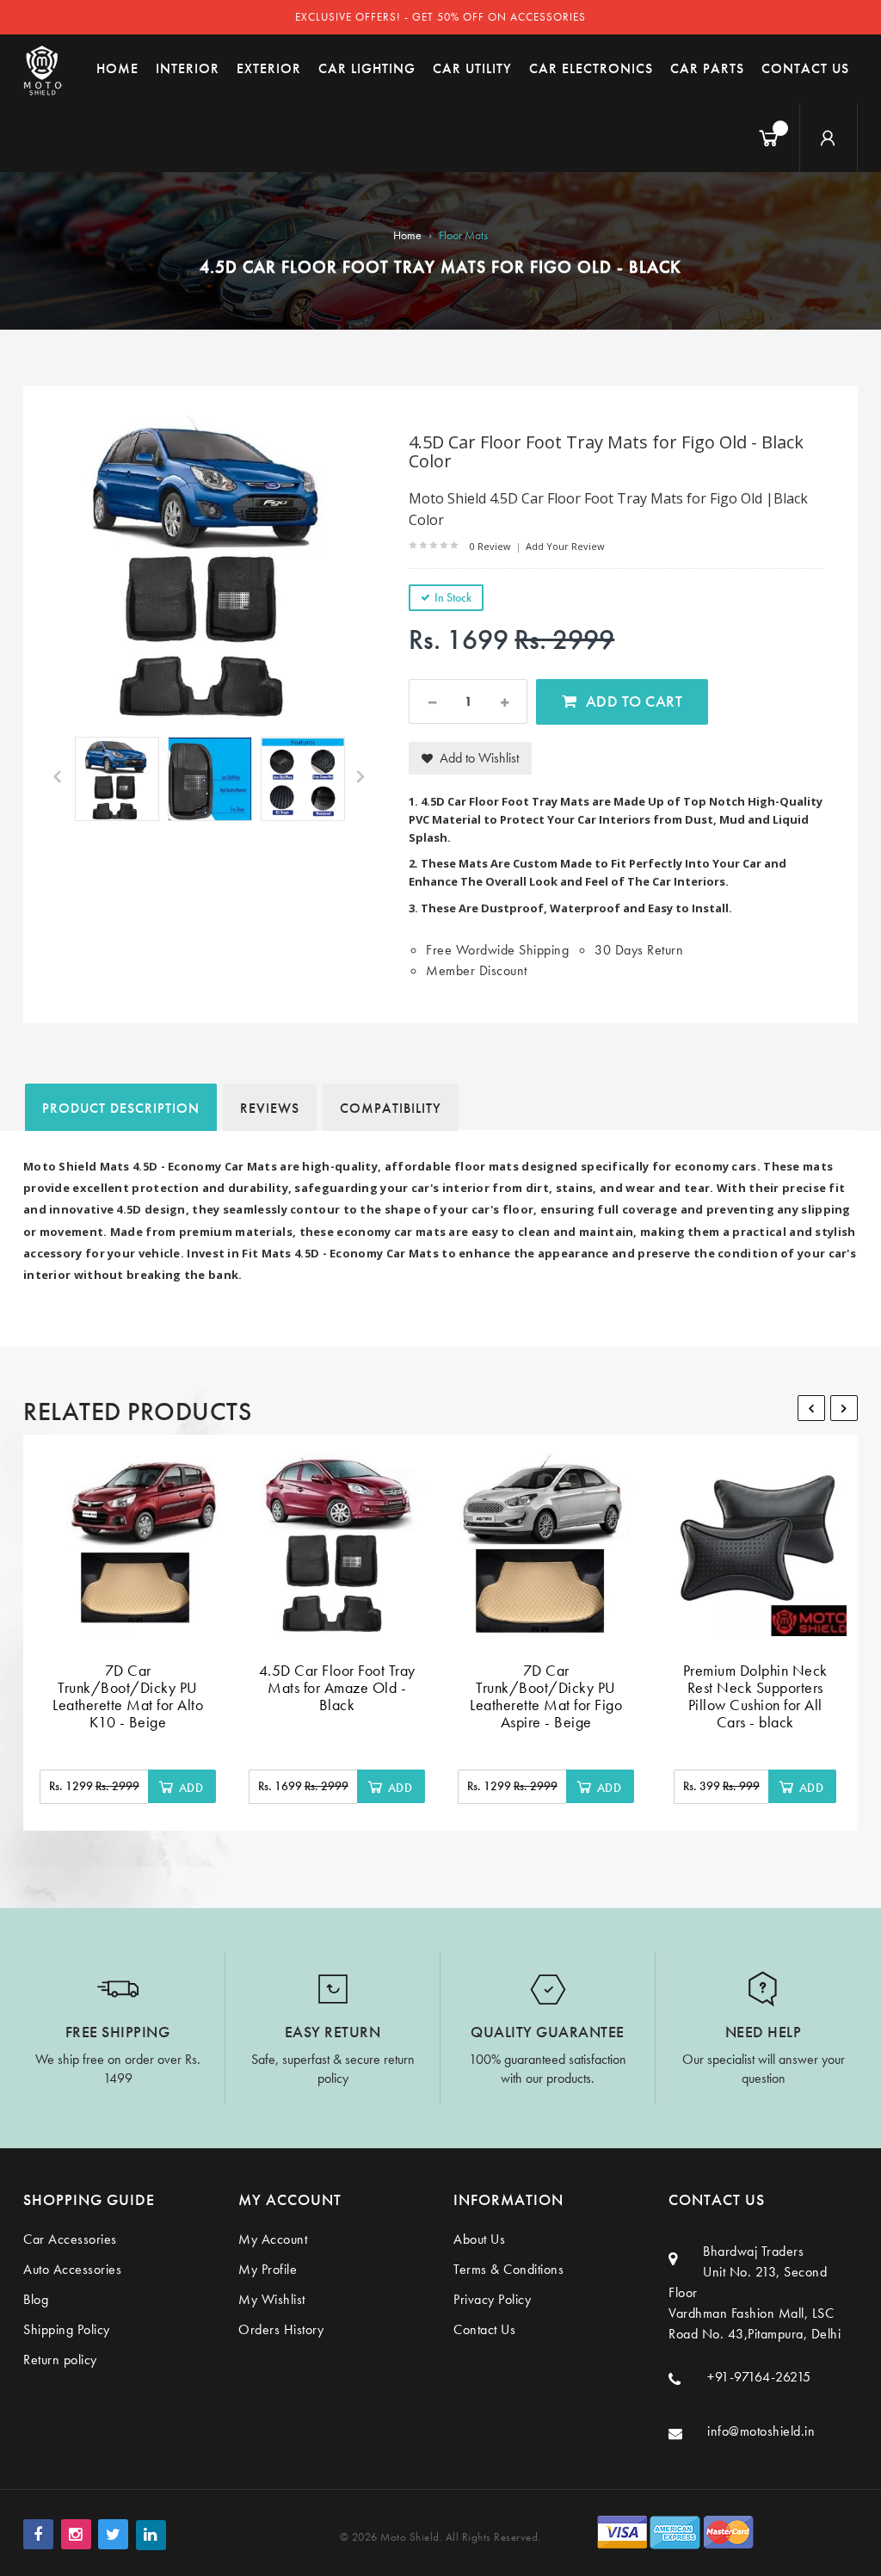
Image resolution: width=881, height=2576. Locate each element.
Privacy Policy (492, 2299)
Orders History (281, 2329)
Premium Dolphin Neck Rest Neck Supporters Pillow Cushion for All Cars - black (755, 1696)
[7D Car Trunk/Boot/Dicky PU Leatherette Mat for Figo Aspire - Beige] (546, 1544)
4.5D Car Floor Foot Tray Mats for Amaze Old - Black (337, 1687)
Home (407, 235)
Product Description (121, 1108)
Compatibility (391, 1108)
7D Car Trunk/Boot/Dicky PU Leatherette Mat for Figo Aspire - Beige (546, 1696)
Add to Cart (635, 701)
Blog (36, 2299)
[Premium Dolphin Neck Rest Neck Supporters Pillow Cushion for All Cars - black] (755, 1544)
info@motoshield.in (761, 2431)
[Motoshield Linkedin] (151, 2535)
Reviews (270, 1108)
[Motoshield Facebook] (38, 2534)
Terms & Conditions (508, 2269)
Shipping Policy (67, 2329)
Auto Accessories (72, 2269)
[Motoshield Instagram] (76, 2534)
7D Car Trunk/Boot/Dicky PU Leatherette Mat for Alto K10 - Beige (128, 1696)
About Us (479, 2239)
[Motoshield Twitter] (113, 2534)
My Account (273, 2239)
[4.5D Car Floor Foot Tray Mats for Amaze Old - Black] (337, 1544)
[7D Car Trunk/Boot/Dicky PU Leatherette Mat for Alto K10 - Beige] (128, 1544)
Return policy (60, 2360)
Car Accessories (70, 2239)
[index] (43, 69)
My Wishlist (272, 2299)
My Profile (268, 2269)
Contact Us (484, 2329)
